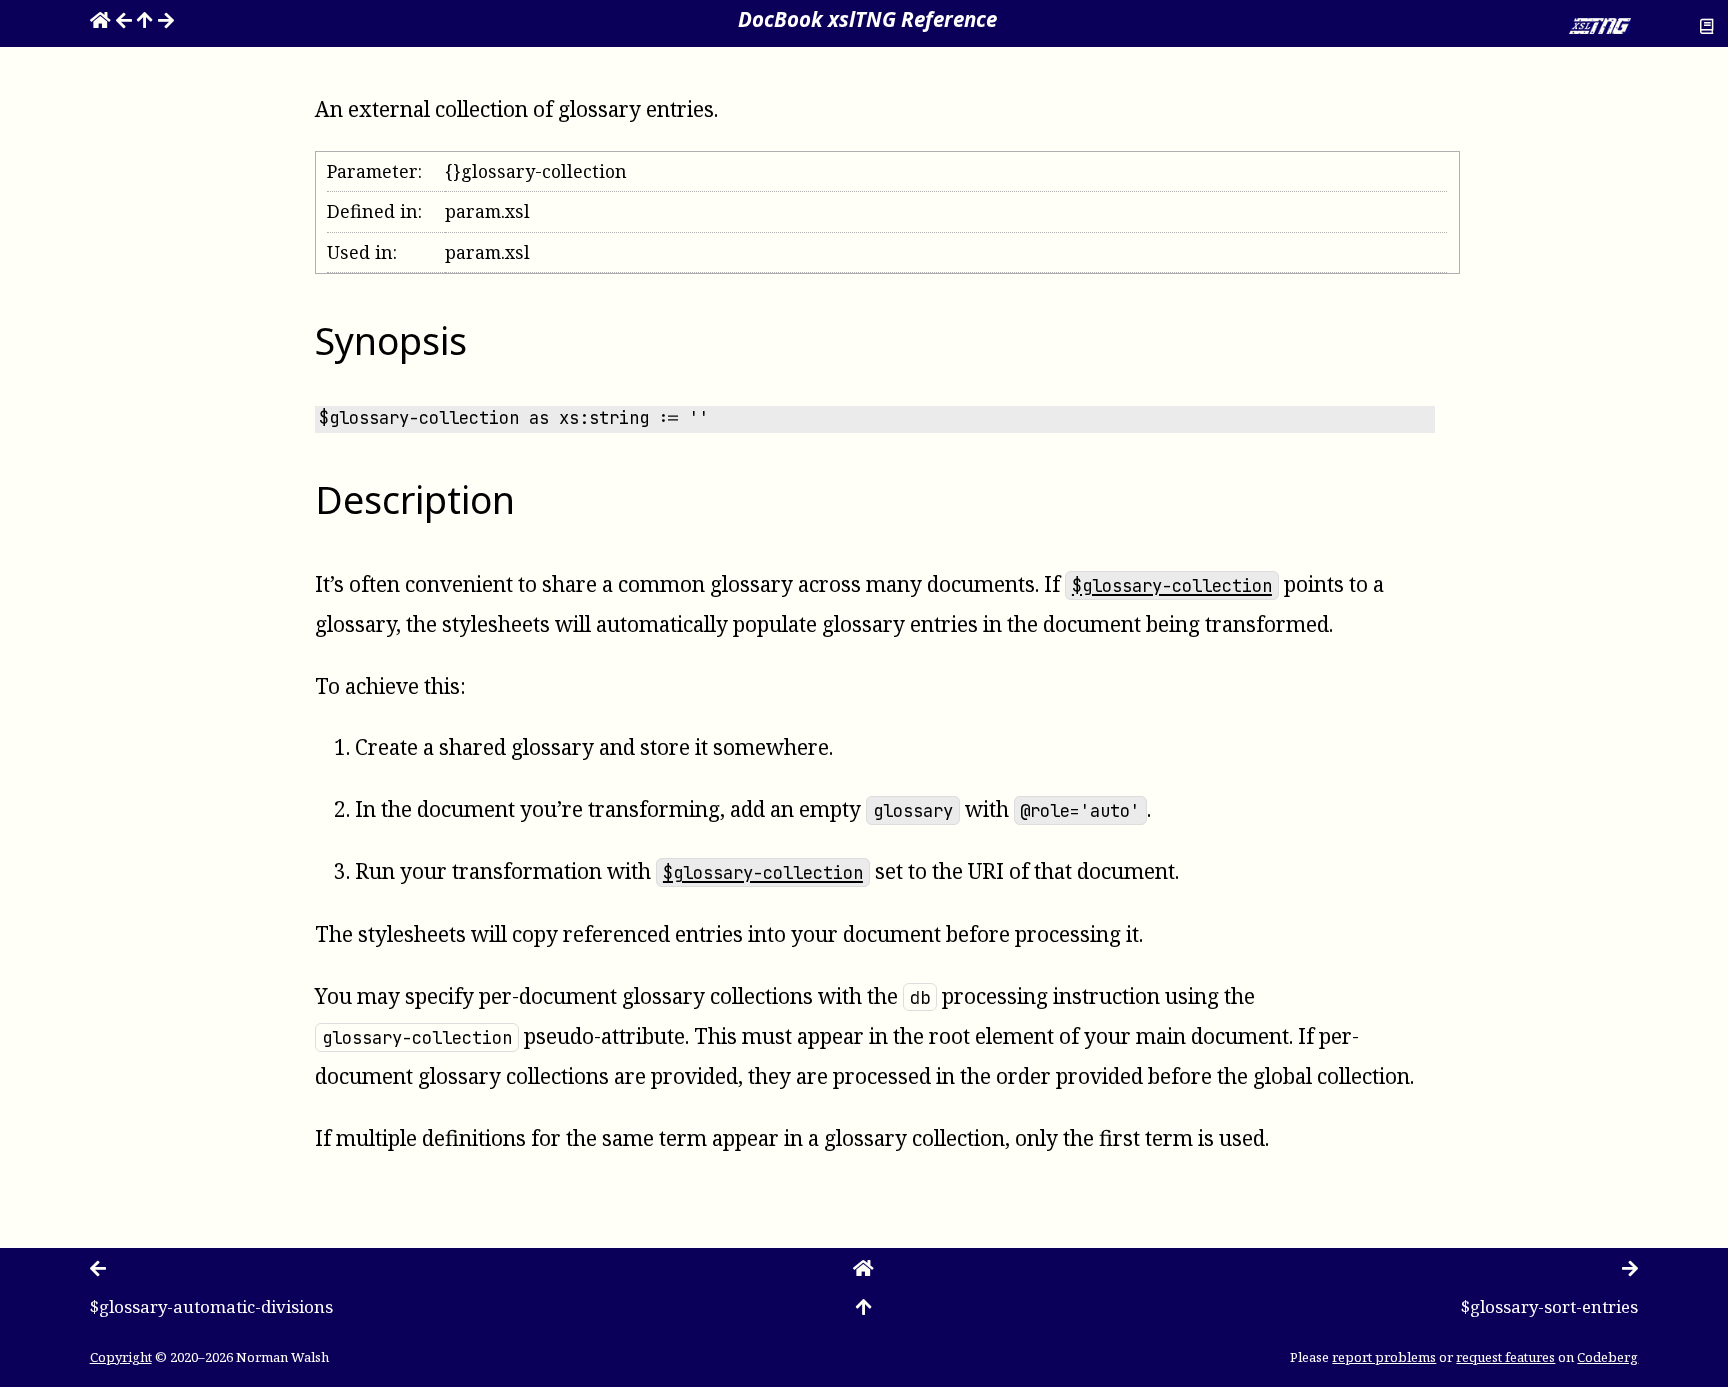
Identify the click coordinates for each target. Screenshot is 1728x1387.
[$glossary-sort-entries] (166, 19)
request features (1505, 1357)
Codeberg (1607, 1357)
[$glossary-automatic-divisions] (124, 19)
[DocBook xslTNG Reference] (100, 19)
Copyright (121, 1357)
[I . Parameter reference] (145, 19)
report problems (1384, 1357)
